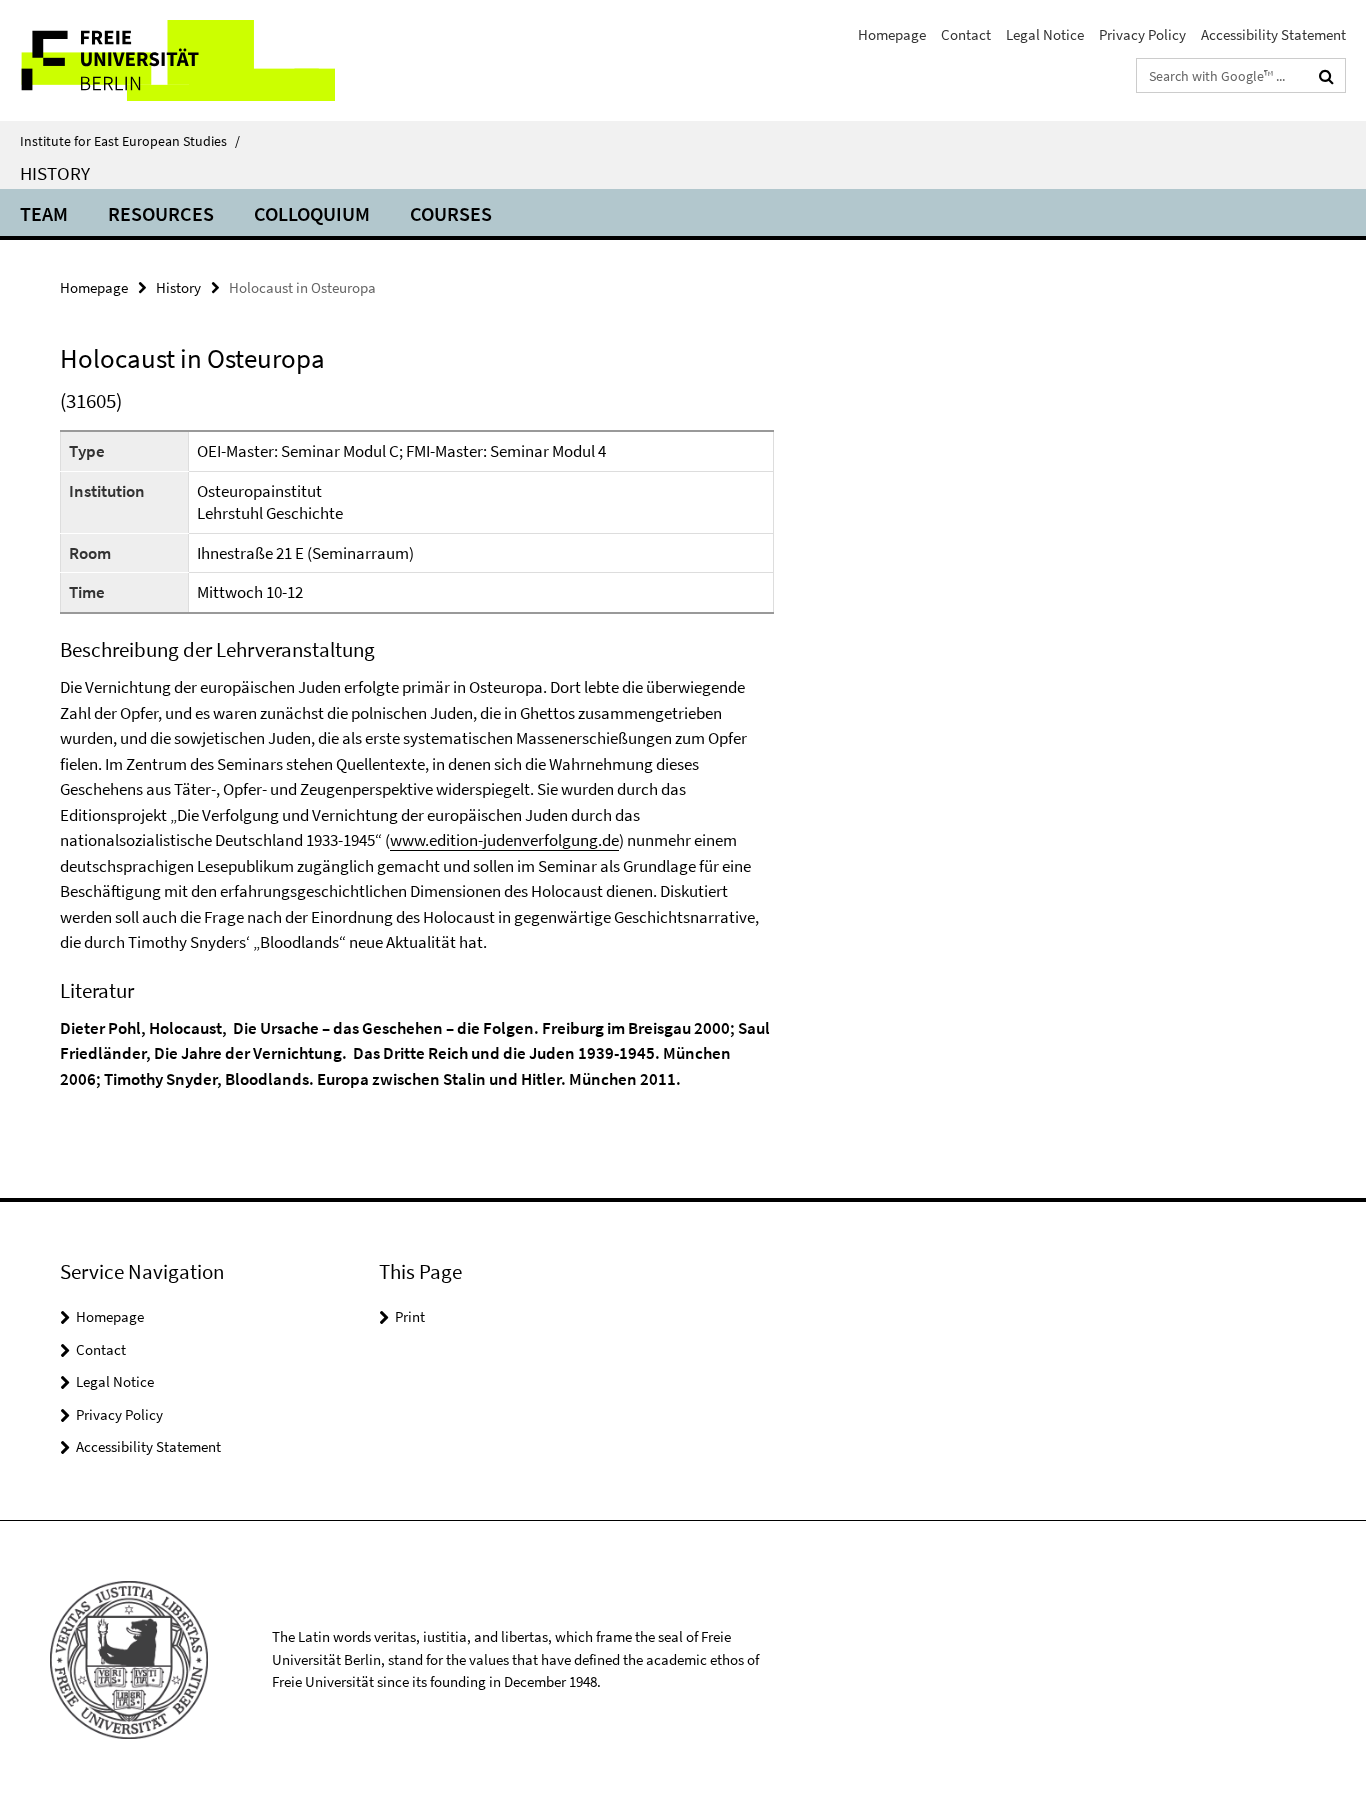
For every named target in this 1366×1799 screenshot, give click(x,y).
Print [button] (410, 1316)
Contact (966, 34)
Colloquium (312, 213)
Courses (451, 213)
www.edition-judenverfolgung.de (504, 840)
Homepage (892, 34)
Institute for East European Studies (130, 141)
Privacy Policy (1142, 34)
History (55, 173)
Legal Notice (1045, 34)
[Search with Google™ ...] (1326, 76)
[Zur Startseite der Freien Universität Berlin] (167, 60)
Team (44, 213)
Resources (161, 213)
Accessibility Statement (1273, 34)
